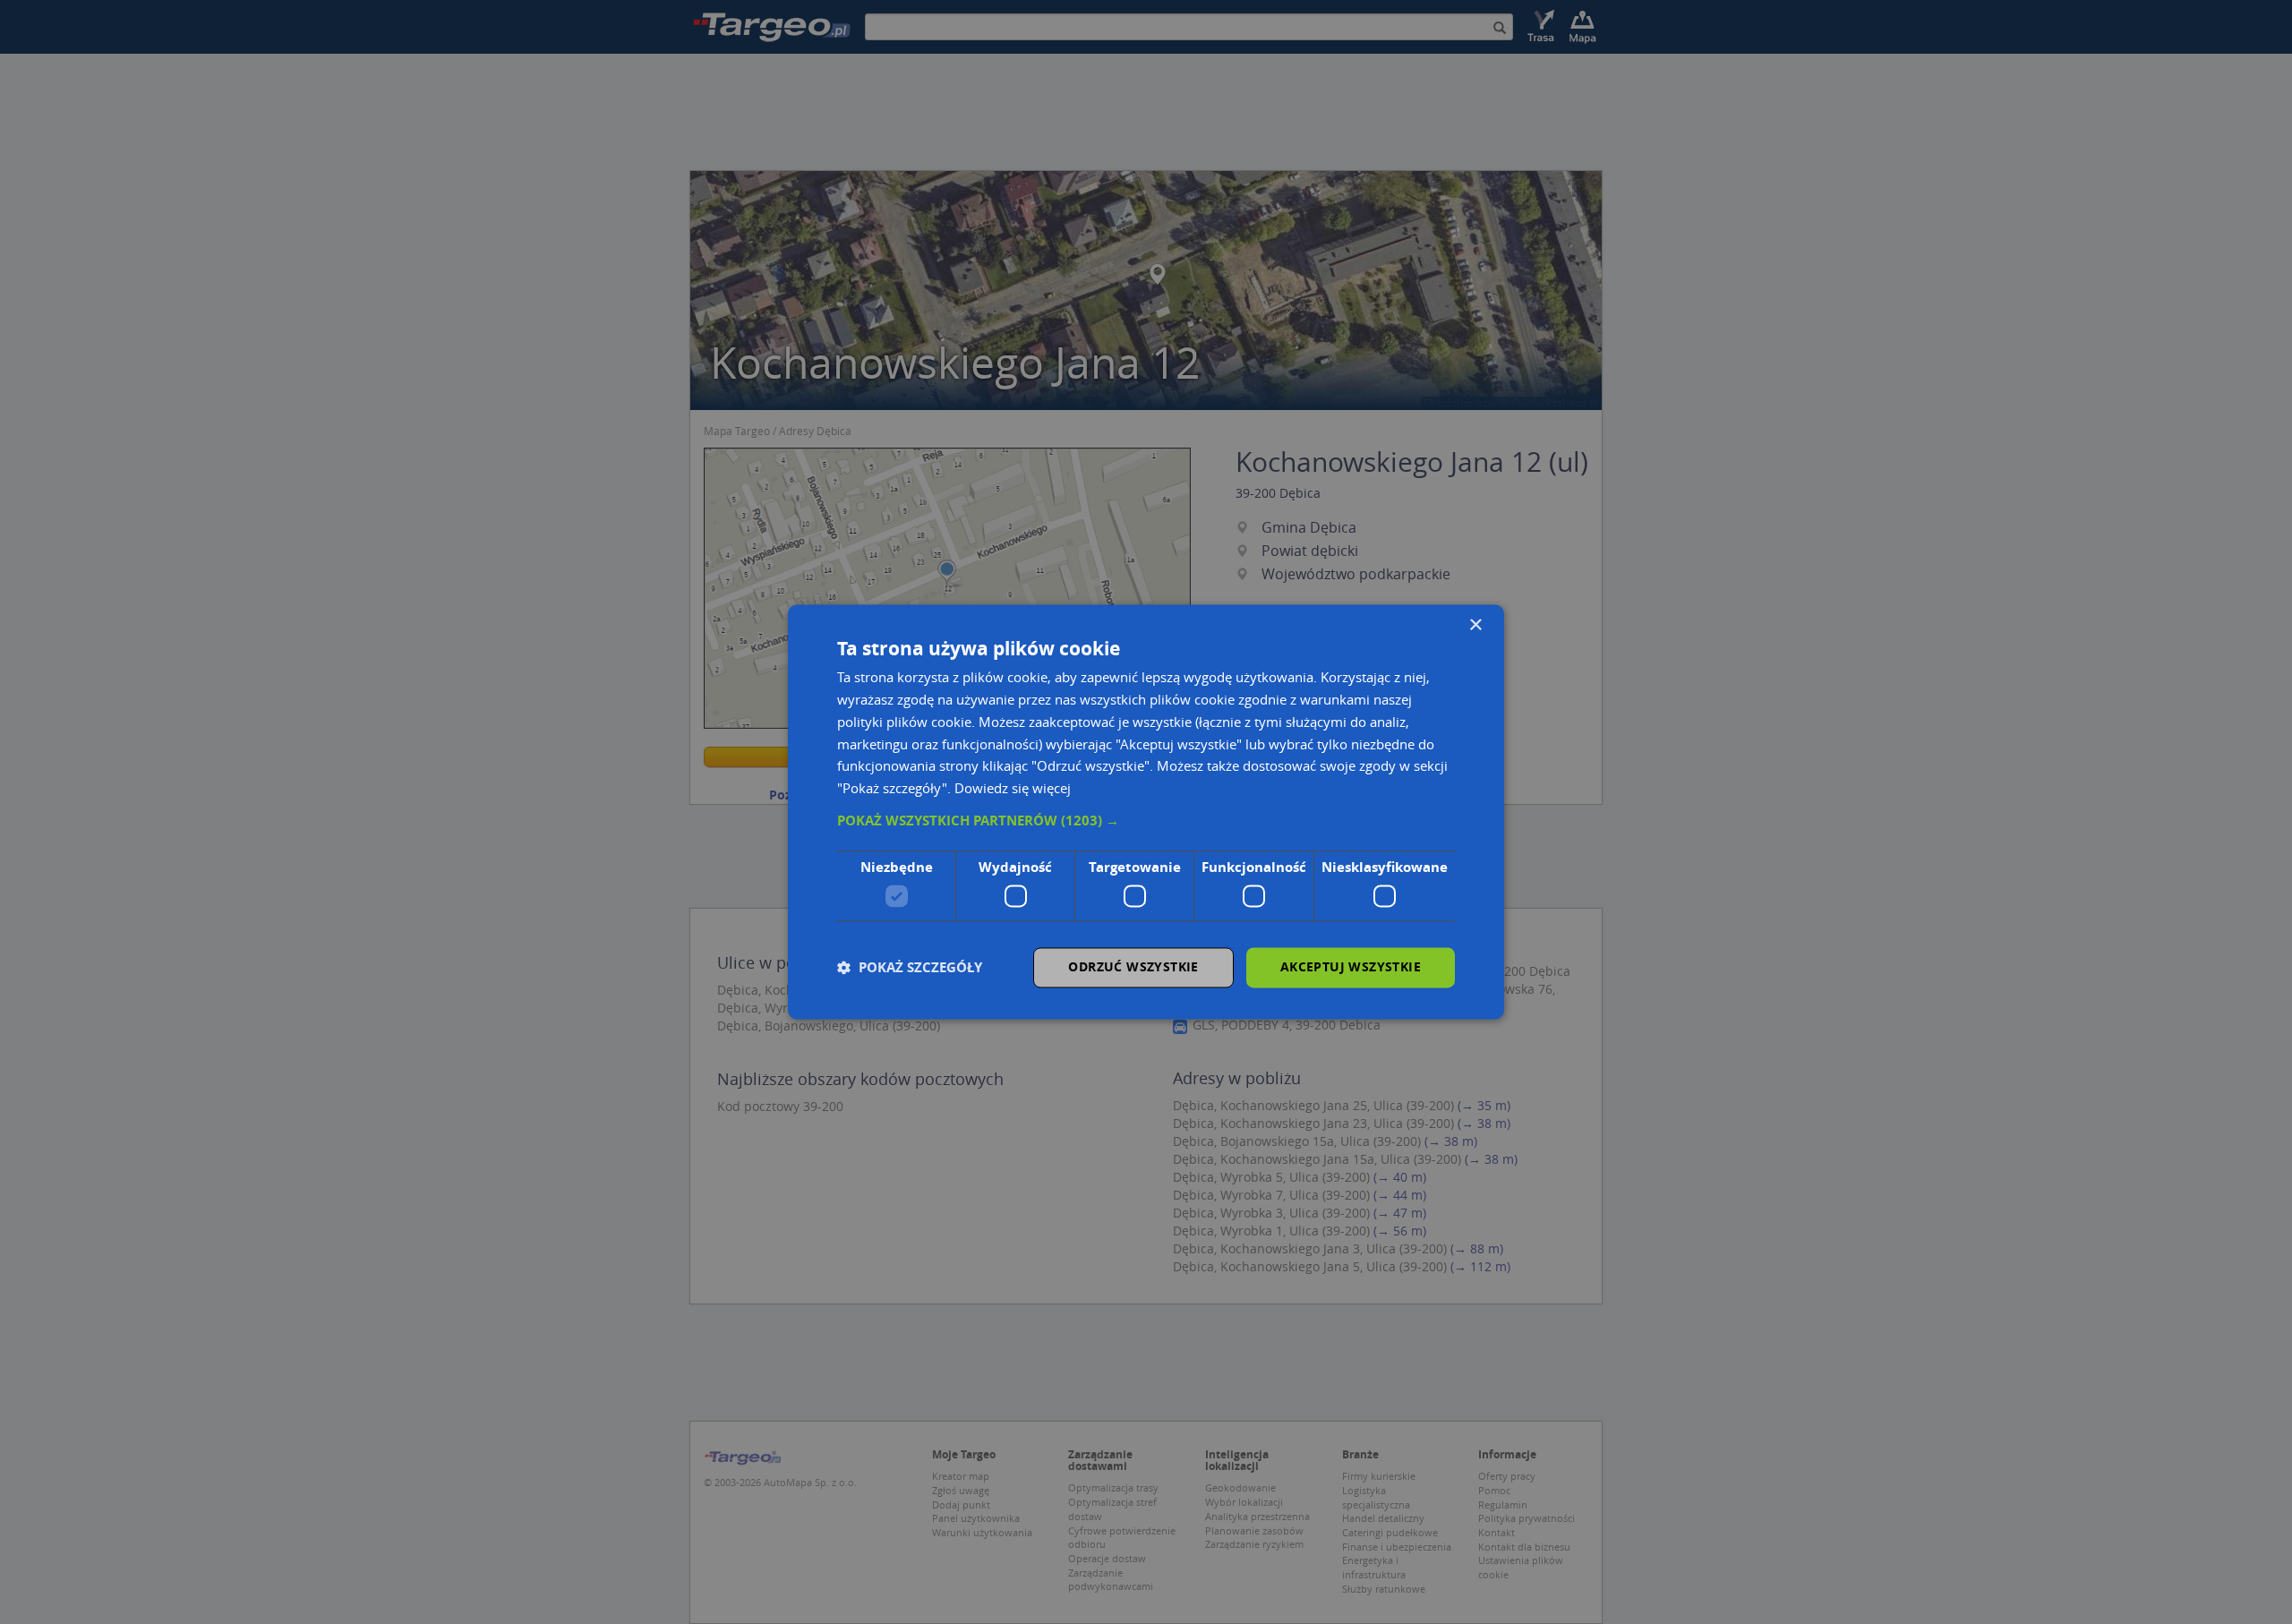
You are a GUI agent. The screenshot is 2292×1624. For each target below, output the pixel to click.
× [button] (1475, 625)
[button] (1146, 821)
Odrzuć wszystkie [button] (1133, 967)
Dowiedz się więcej (1013, 789)
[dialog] (1146, 812)
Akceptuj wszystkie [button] (1351, 967)
